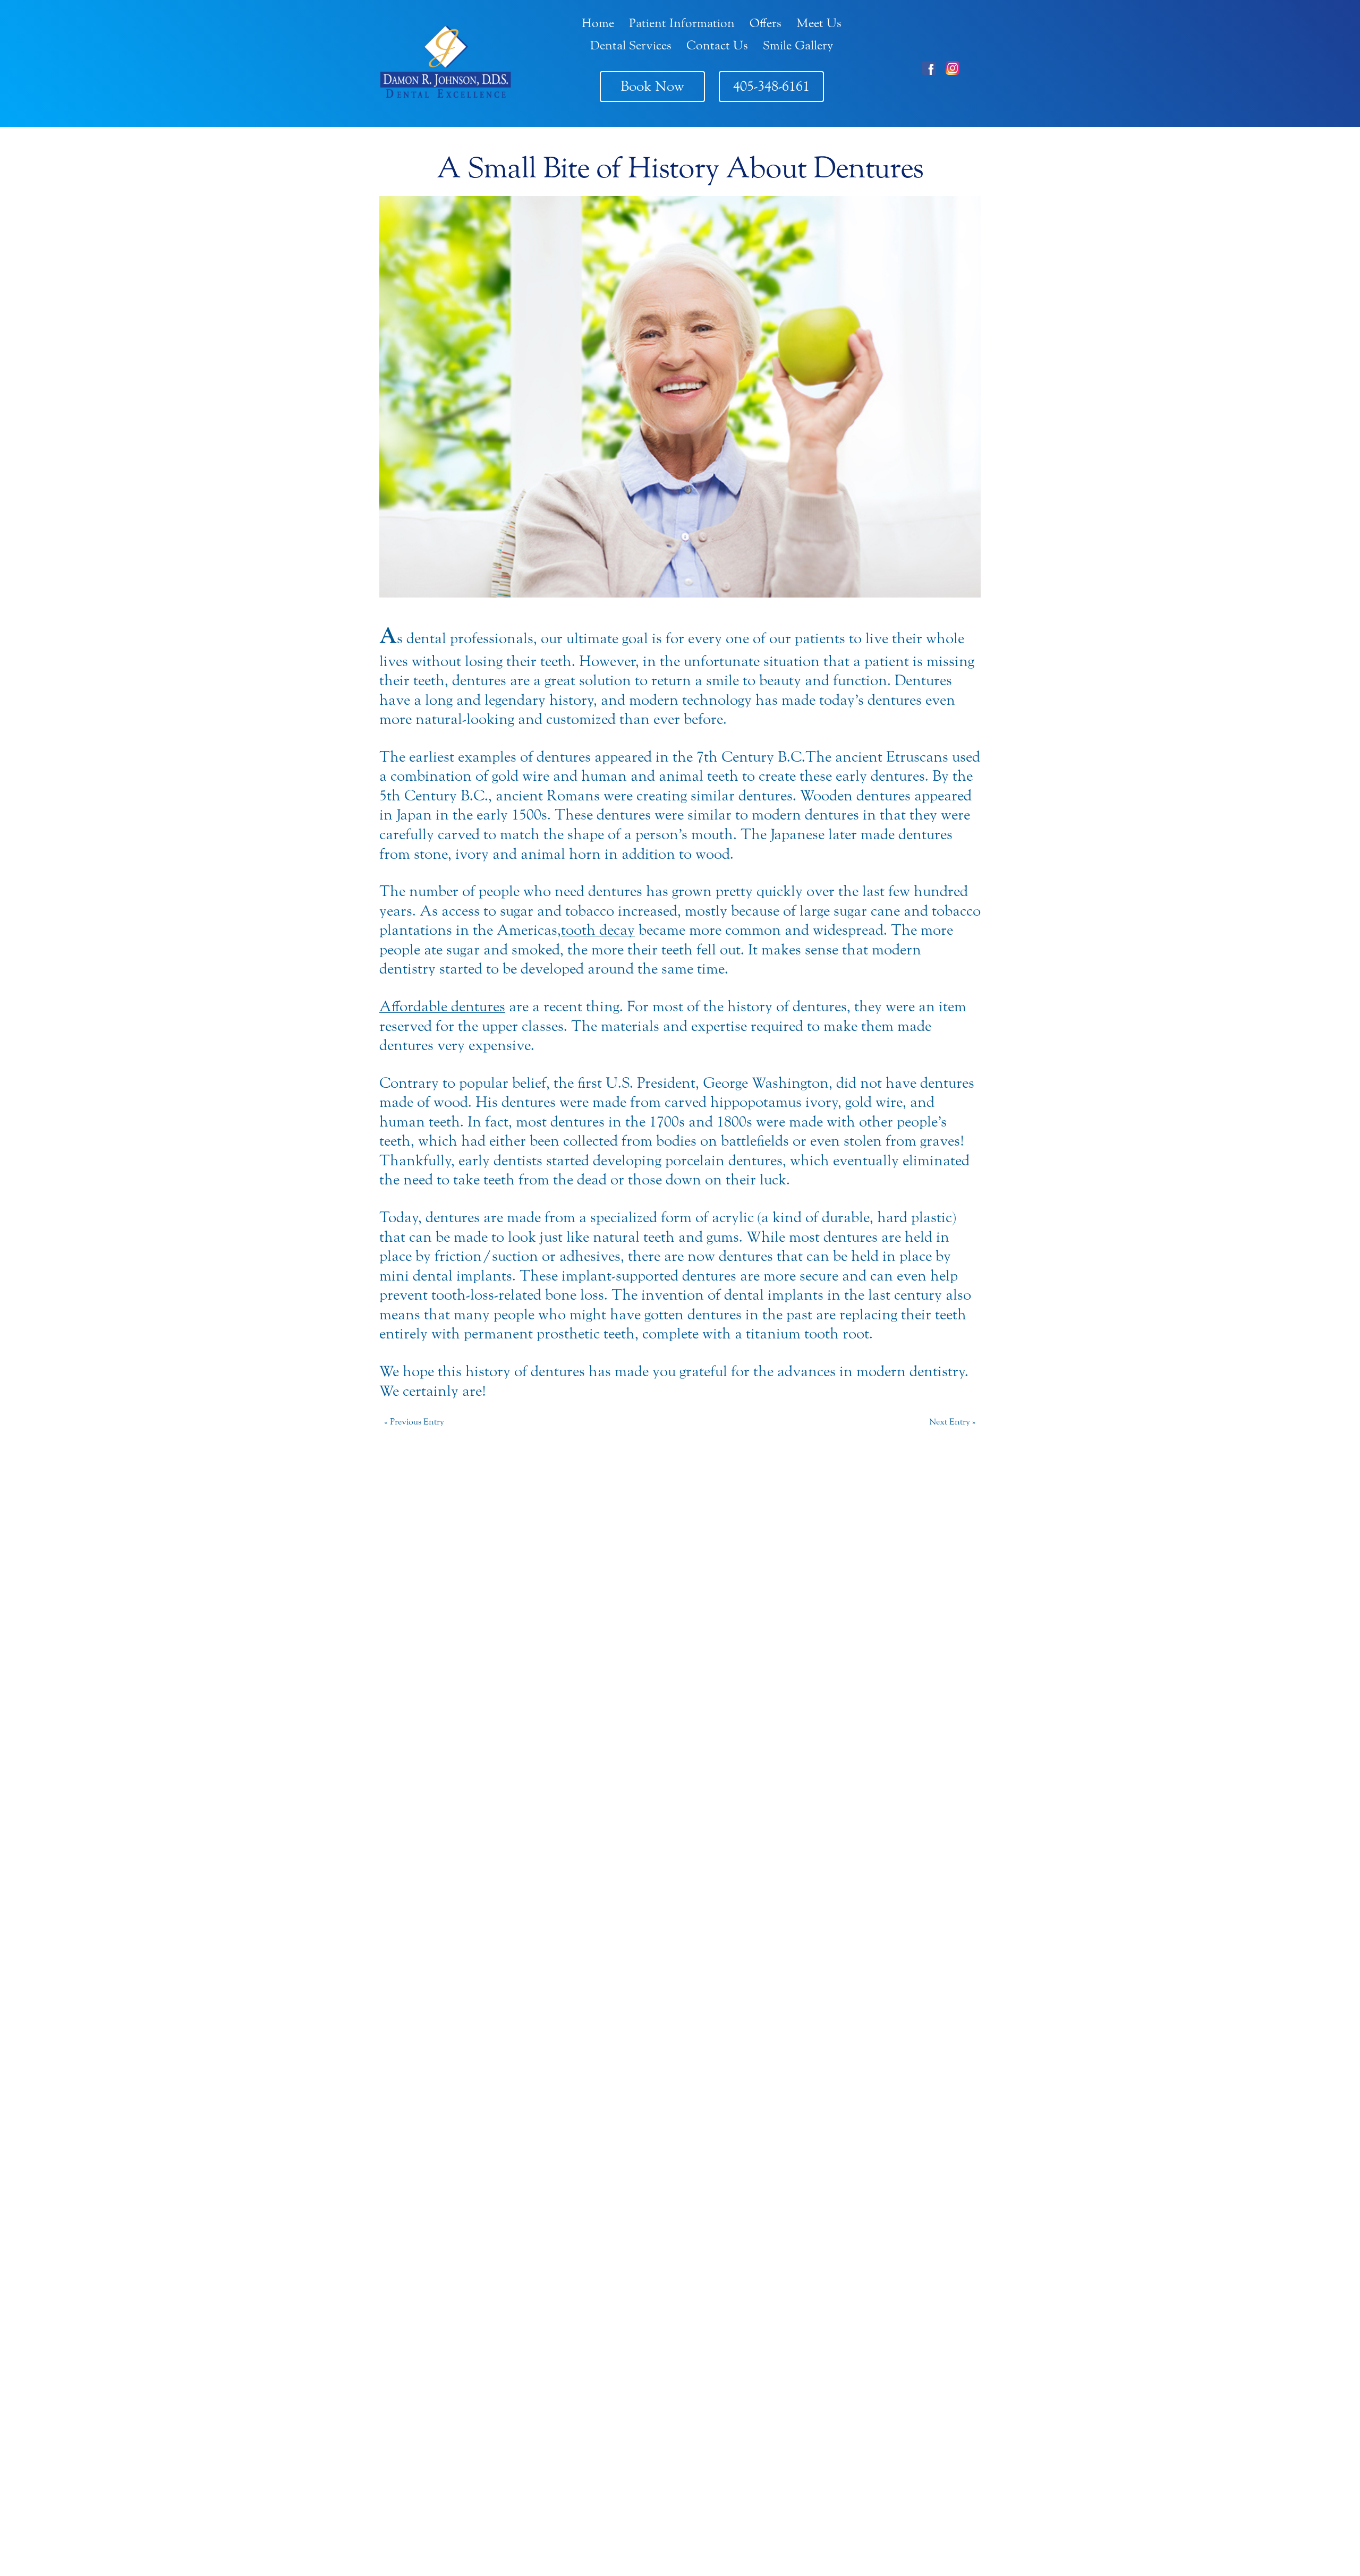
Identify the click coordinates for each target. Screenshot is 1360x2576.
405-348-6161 (771, 86)
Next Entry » (953, 1422)
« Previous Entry (414, 1422)
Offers (766, 23)
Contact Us (717, 45)
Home (598, 23)
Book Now (652, 86)
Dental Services (631, 45)
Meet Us (819, 23)
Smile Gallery (798, 45)
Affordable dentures (442, 1006)
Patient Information (682, 23)
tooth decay (598, 930)
